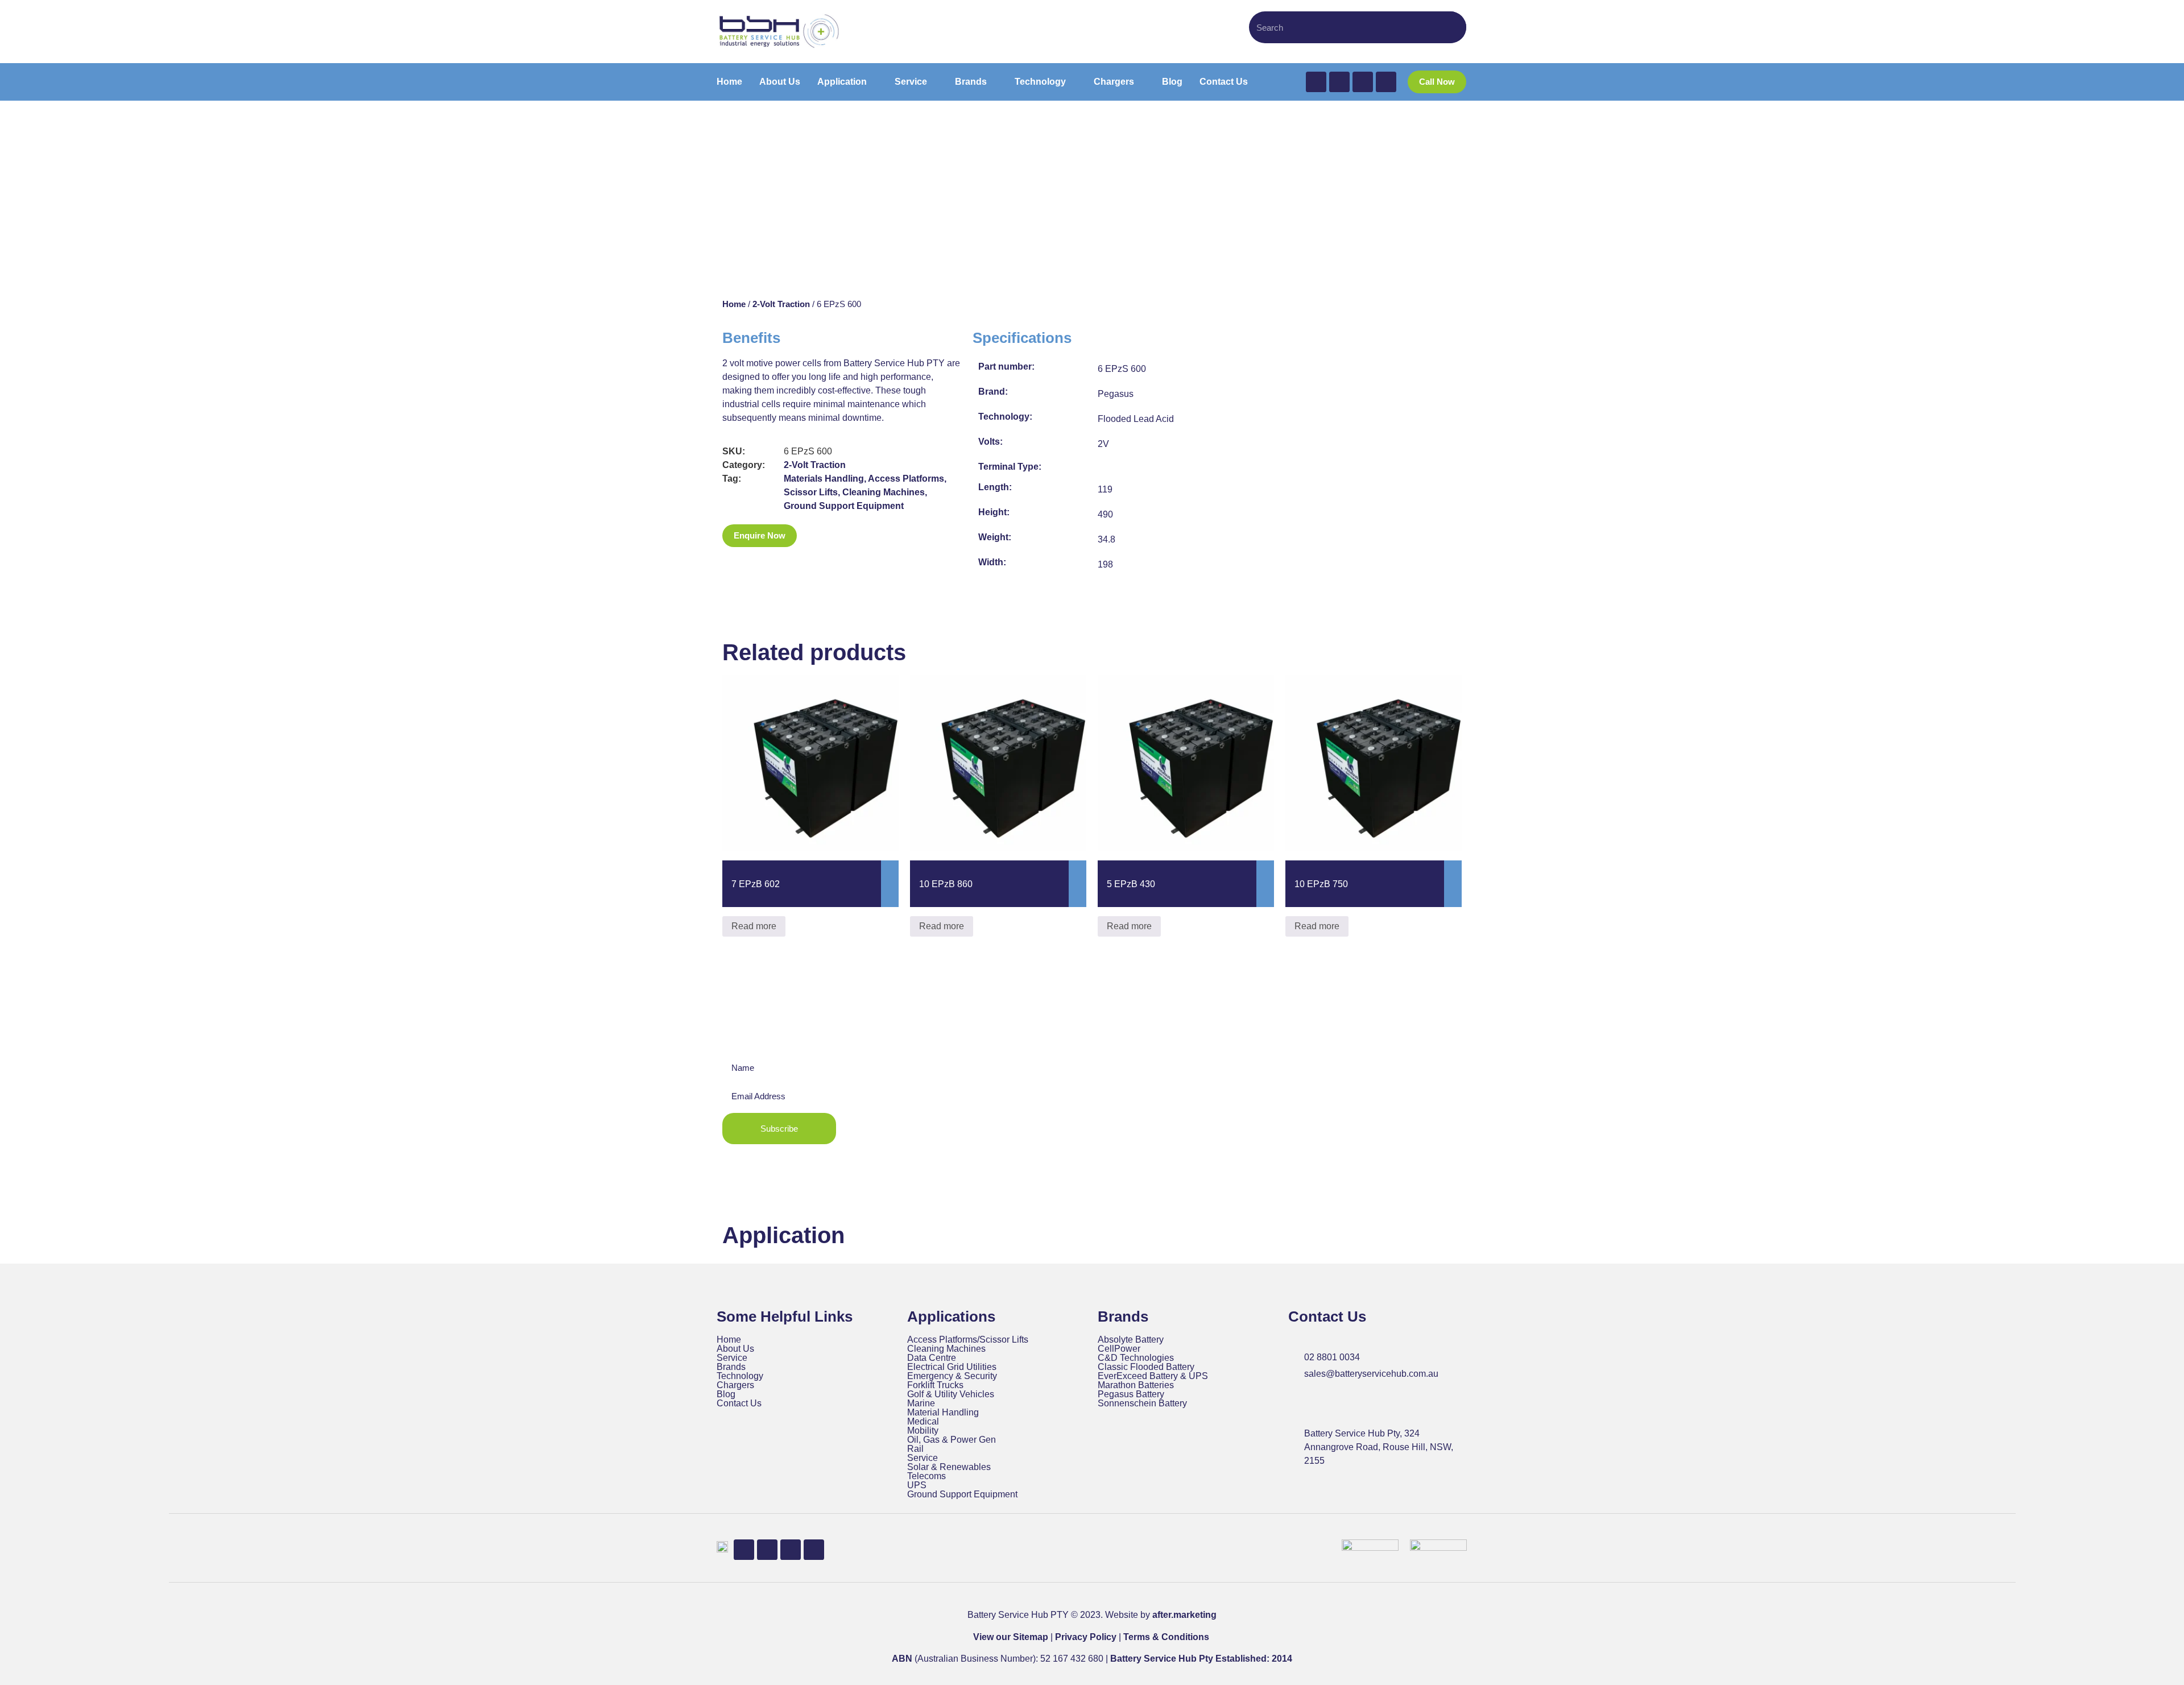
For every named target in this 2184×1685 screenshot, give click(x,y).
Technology (740, 1376)
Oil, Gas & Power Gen (952, 1440)
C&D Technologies (1136, 1358)
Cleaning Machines (946, 1349)
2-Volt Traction (781, 304)
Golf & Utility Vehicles (951, 1394)
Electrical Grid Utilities (952, 1367)
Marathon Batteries (1136, 1385)
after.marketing (1184, 1615)
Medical (923, 1422)
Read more (754, 926)
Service (732, 1358)
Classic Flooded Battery (1146, 1367)
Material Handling (943, 1413)
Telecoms (926, 1476)
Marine (921, 1404)
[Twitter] (1339, 82)
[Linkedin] (1363, 82)
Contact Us (739, 1404)
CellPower (1119, 1349)
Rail (915, 1449)
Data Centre (932, 1358)
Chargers (735, 1385)
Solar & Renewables (949, 1467)
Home (734, 304)
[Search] (1452, 27)
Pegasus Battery (1131, 1394)
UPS (917, 1485)
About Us (735, 1349)
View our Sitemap (1011, 1637)
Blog (726, 1394)
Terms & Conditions (1166, 1637)
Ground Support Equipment (962, 1494)
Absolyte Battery (1131, 1340)
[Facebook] (1316, 82)
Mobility (923, 1431)
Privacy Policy (1086, 1637)
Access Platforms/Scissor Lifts (968, 1340)
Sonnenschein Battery (1142, 1404)
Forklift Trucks (935, 1385)
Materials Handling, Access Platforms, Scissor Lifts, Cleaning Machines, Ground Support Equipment (865, 492)
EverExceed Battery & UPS (1153, 1376)
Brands (731, 1367)
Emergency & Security (952, 1376)
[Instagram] (1386, 82)
